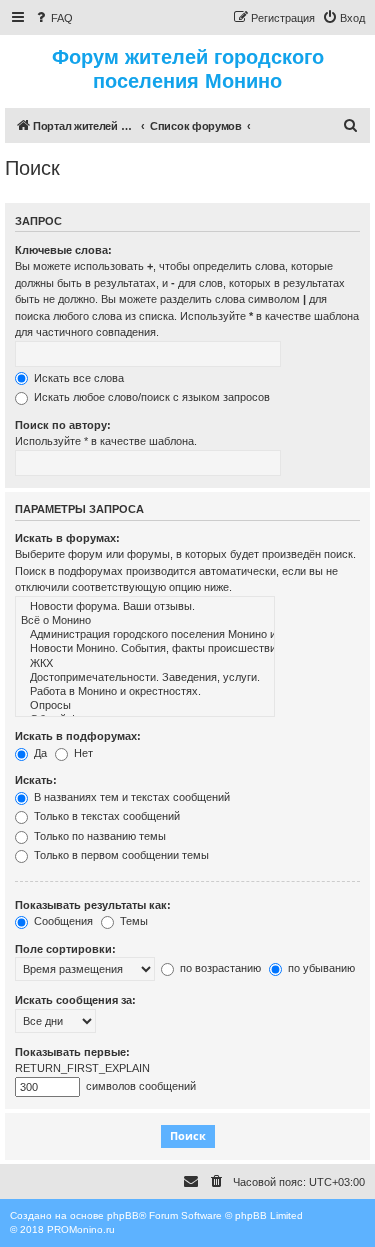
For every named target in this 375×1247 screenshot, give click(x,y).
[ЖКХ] (145, 664)
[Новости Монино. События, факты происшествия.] (145, 649)
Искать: (36, 780)
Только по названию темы (98, 836)
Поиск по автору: (63, 425)
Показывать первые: (72, 1052)
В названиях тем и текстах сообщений (130, 797)
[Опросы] (145, 706)
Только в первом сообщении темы (120, 855)
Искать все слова (77, 378)
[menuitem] (53, 18)
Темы (132, 921)
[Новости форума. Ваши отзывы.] (145, 607)
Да (39, 753)
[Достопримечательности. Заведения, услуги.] (145, 678)
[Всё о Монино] (145, 621)
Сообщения (62, 921)
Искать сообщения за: (75, 1000)
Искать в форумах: (67, 538)
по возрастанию (219, 968)
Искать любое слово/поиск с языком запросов (150, 397)
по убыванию (320, 968)
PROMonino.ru (81, 1229)
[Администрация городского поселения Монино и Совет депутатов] (145, 635)
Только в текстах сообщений (105, 816)
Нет (82, 753)
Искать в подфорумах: (78, 736)
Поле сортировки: (65, 949)
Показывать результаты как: (93, 905)
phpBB (123, 1215)
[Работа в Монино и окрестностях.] (145, 692)
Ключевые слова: (63, 250)
